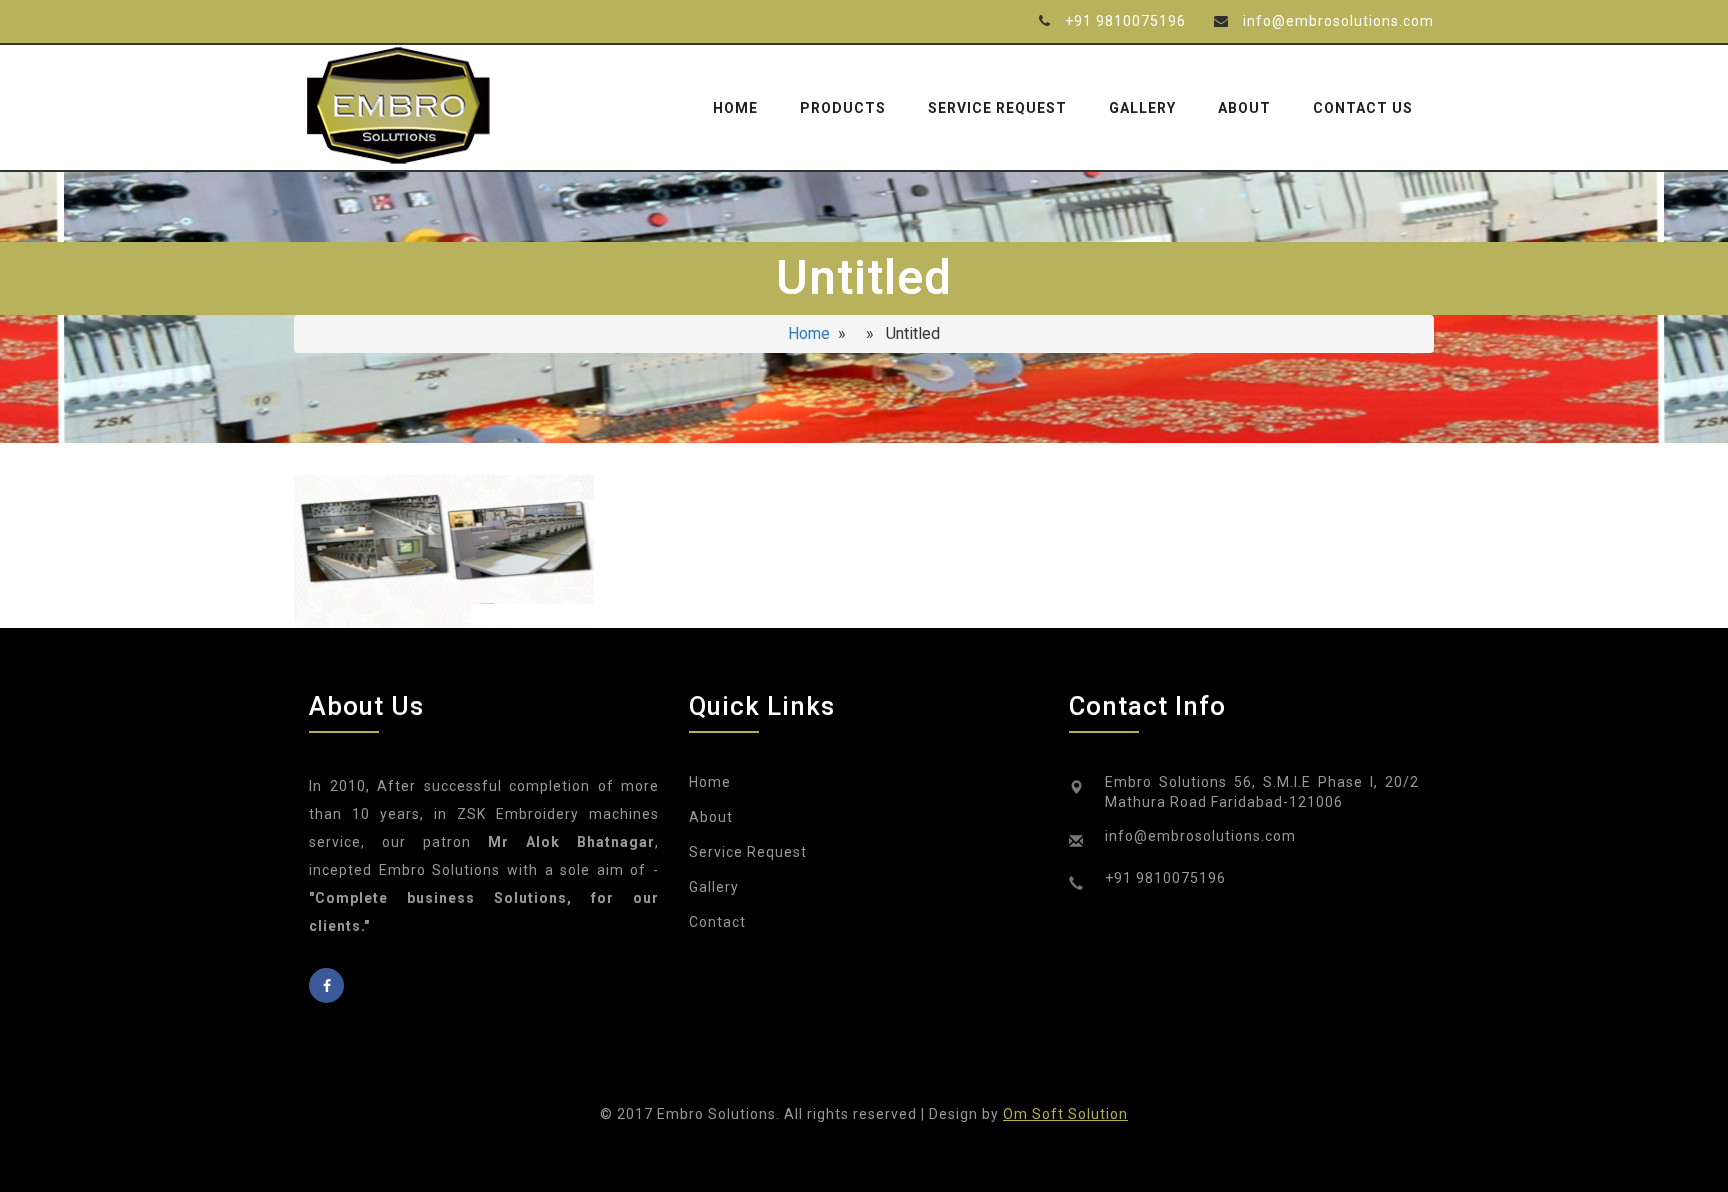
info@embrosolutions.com (1338, 21)
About (1244, 108)
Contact (717, 922)
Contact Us (1363, 108)
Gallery (1142, 108)
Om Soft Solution (1065, 1114)
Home (735, 108)
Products (843, 108)
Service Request (997, 108)
